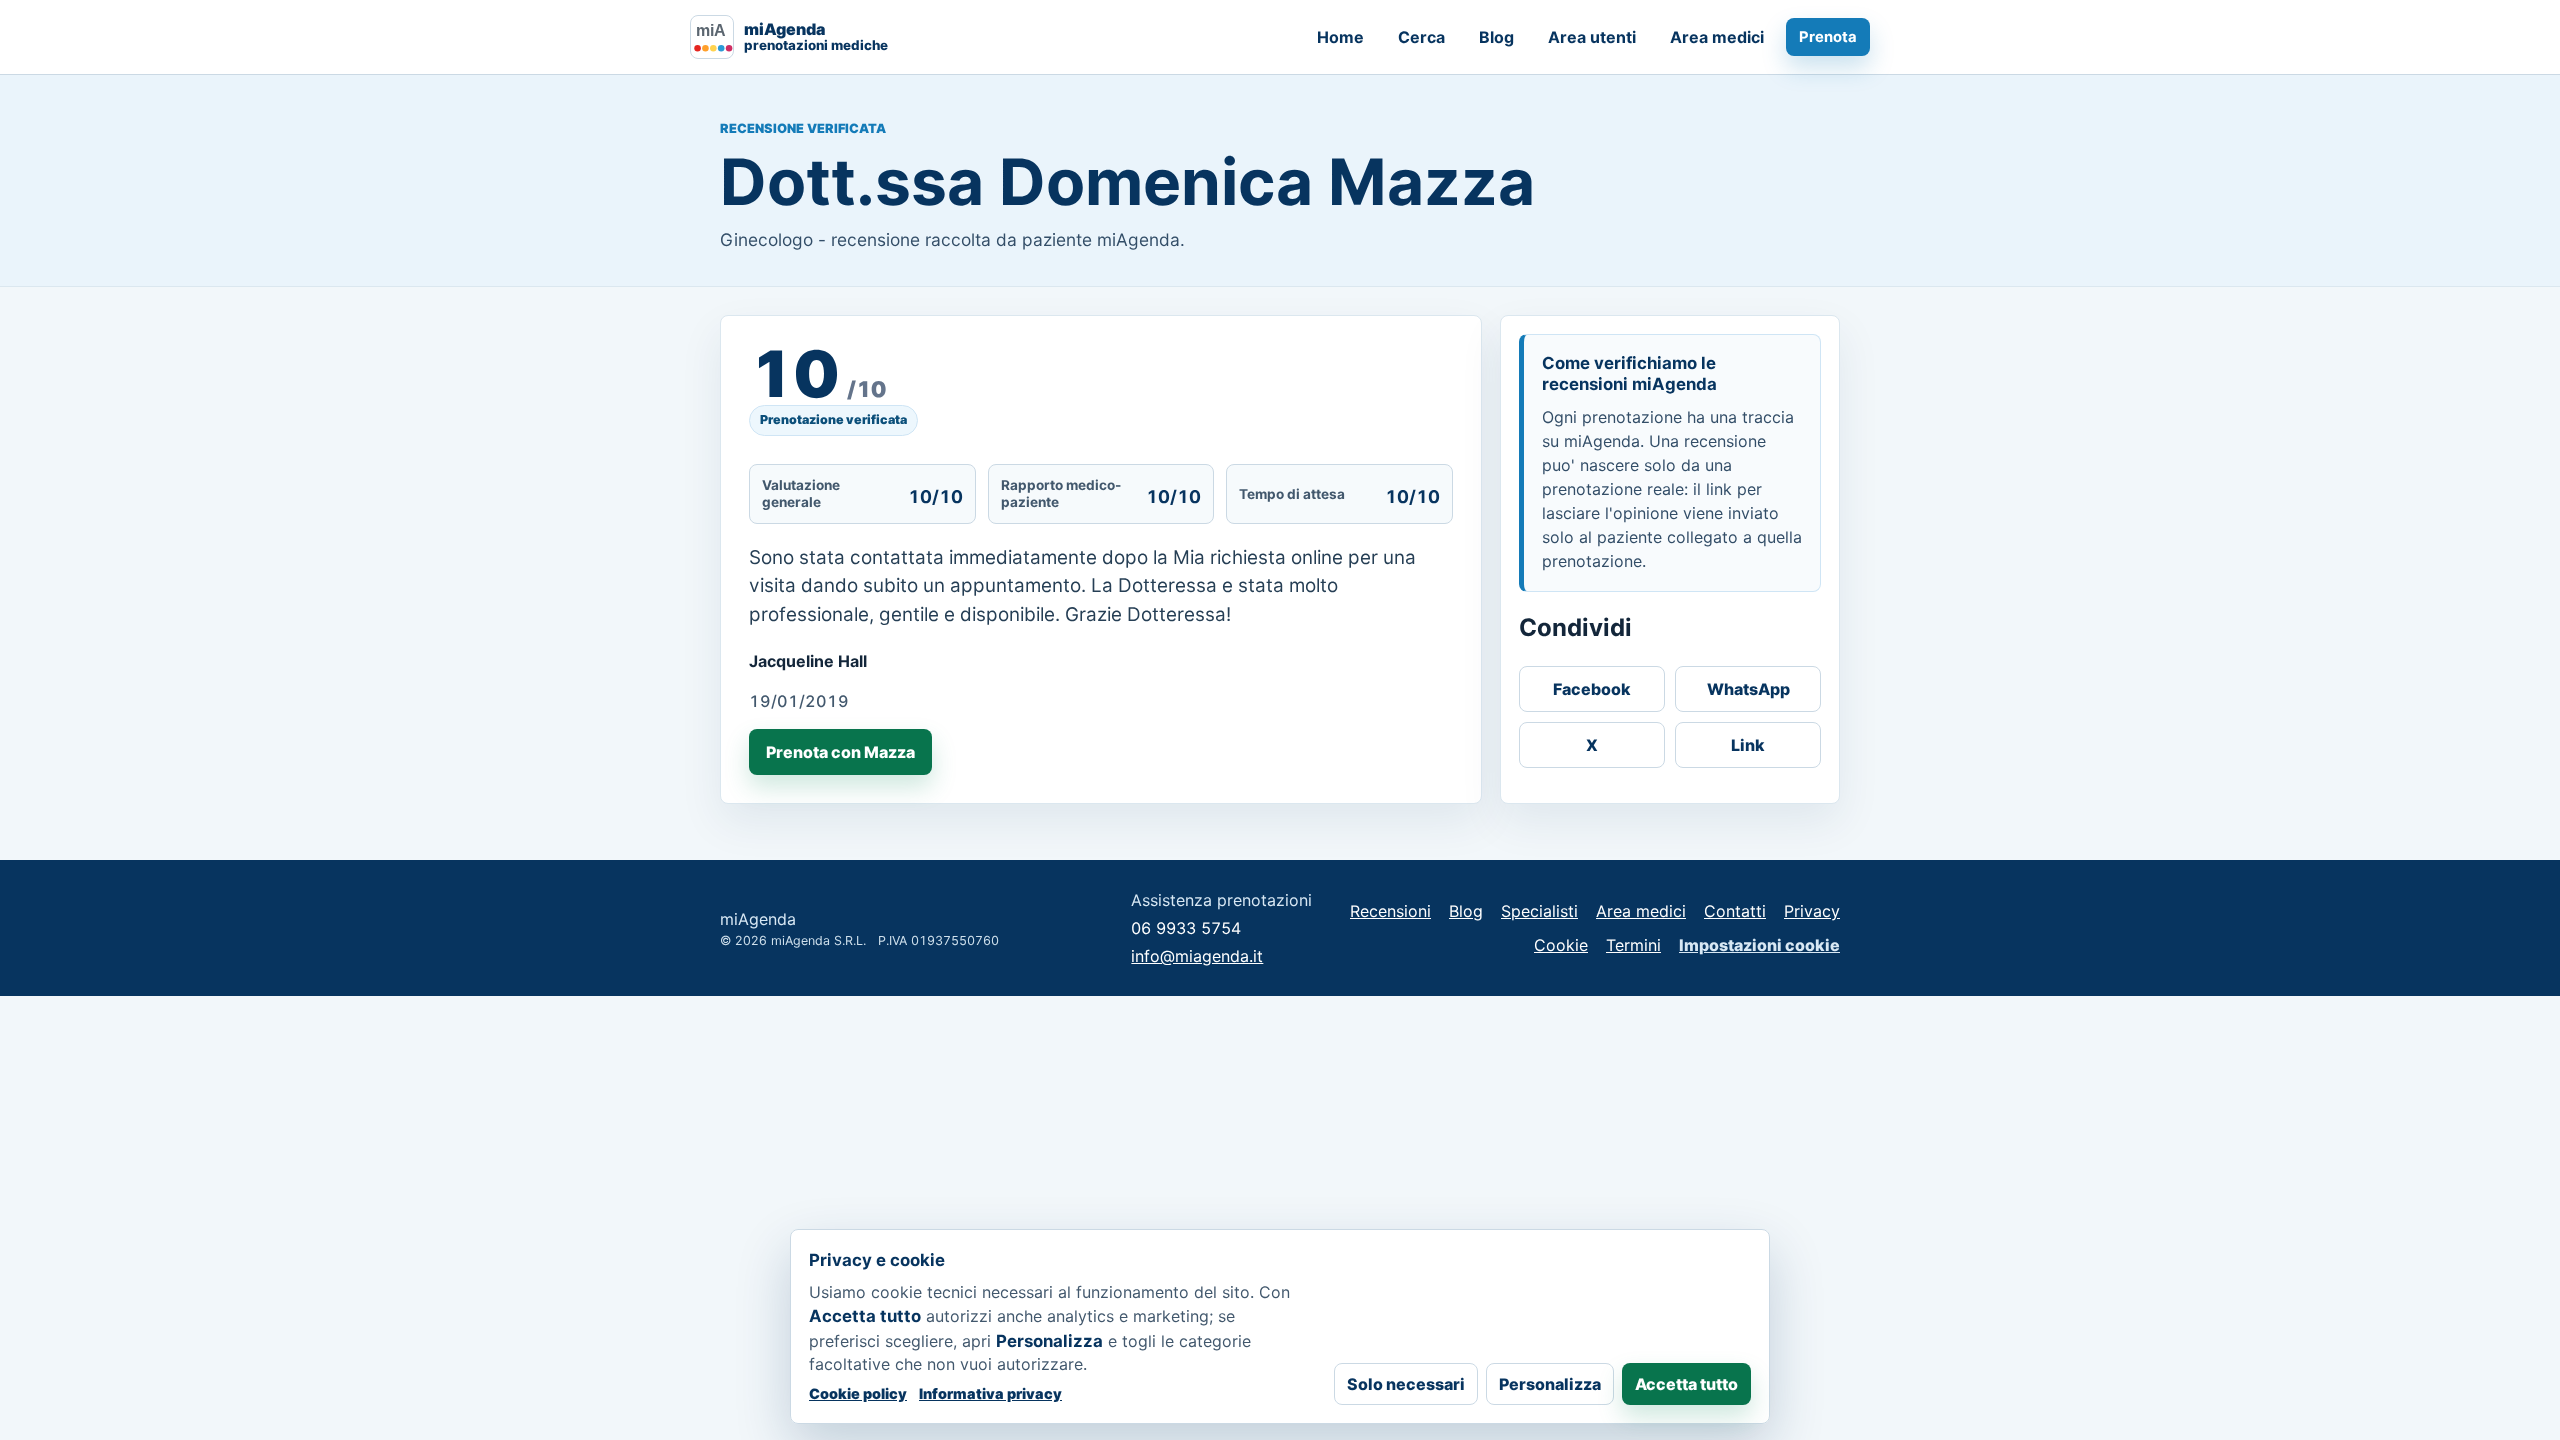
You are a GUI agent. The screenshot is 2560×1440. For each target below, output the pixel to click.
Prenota (1828, 37)
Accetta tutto (1686, 1384)
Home (1340, 37)
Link (1748, 745)
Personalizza (1550, 1384)
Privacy (1812, 911)
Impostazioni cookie (1759, 945)
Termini (1633, 945)
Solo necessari (1406, 1384)
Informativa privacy (990, 1393)
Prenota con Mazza (840, 752)
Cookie (1561, 945)
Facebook (1592, 689)
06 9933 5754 (1186, 928)
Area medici (1717, 37)
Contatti (1735, 911)
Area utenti (1592, 37)
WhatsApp (1748, 689)
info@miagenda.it (1197, 956)
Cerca (1421, 37)
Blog (1496, 37)
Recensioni (1390, 911)
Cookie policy (858, 1393)
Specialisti (1539, 911)
